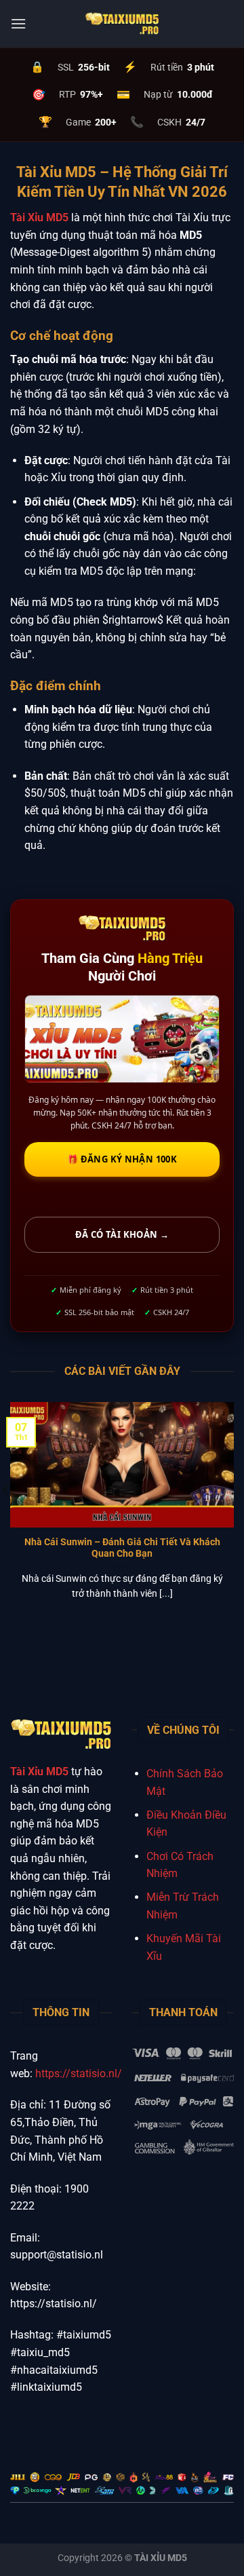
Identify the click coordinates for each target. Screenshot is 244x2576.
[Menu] (18, 23)
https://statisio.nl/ (79, 2073)
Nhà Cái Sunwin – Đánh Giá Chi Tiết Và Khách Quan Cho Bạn (122, 1548)
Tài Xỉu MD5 (39, 217)
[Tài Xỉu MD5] (122, 24)
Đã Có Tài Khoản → (122, 1234)
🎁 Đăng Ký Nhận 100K (122, 1159)
